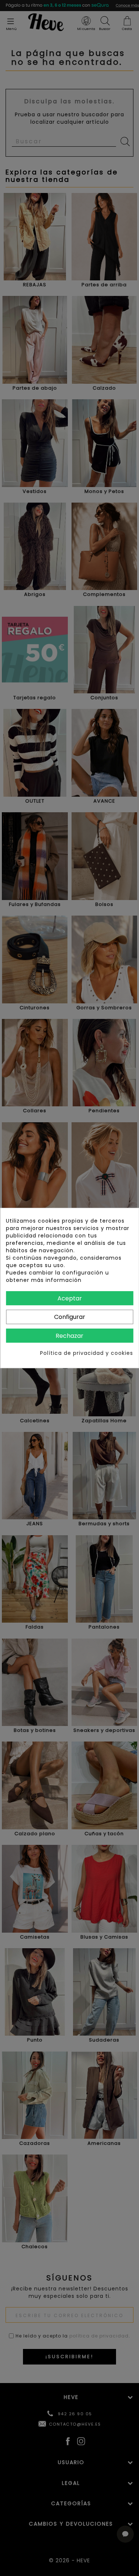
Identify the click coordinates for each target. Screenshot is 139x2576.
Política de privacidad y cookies (87, 1353)
